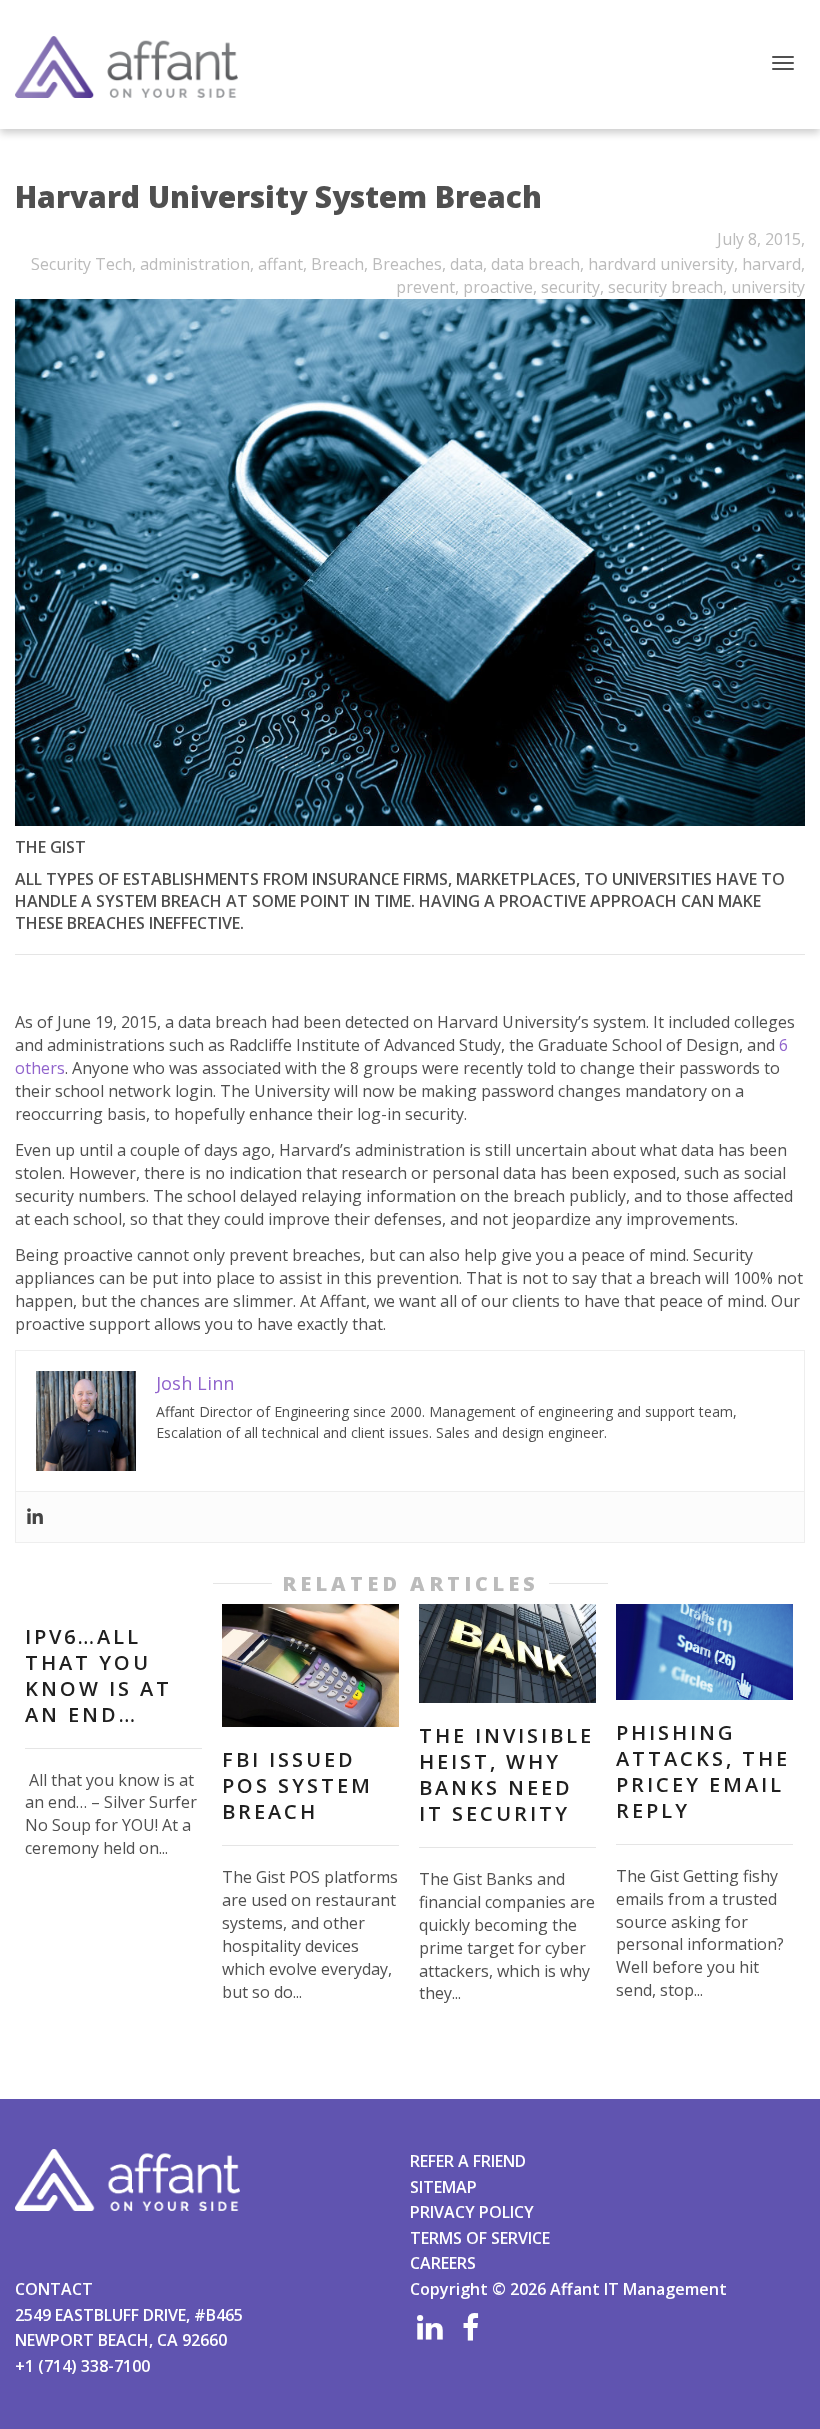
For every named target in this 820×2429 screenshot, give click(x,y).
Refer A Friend (468, 2161)
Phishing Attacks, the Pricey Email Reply (703, 1771)
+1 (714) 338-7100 (82, 2366)
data (466, 264)
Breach (337, 264)
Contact (54, 2289)
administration (195, 264)
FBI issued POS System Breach (297, 1785)
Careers (443, 2263)
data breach (535, 264)
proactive (498, 287)
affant (280, 264)
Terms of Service (480, 2238)
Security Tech (81, 264)
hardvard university (661, 264)
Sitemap (443, 2187)
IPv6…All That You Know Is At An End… (98, 1675)
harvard (771, 264)
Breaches (407, 264)
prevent (425, 287)
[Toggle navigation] (783, 63)
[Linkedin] (35, 1517)
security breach (665, 287)
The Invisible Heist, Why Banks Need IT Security (506, 1774)
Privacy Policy (472, 2212)
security (570, 287)
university (768, 287)
